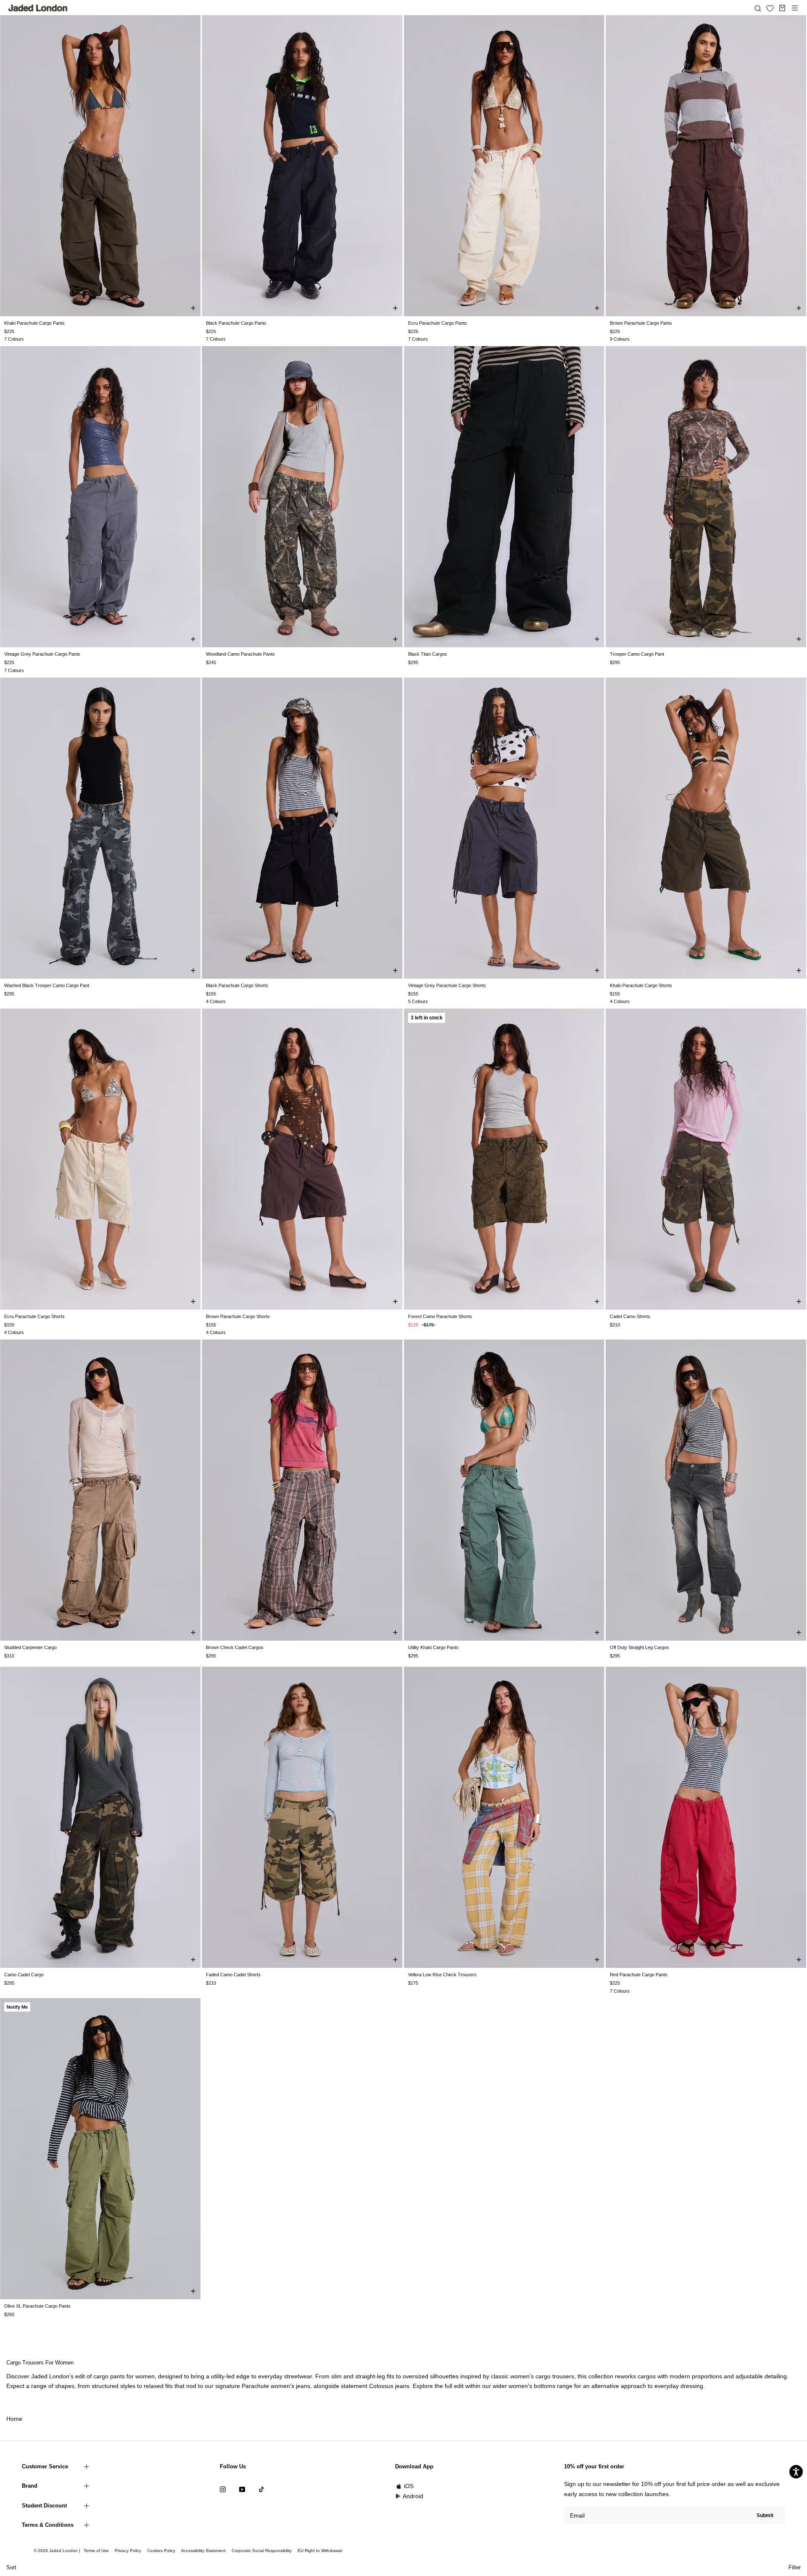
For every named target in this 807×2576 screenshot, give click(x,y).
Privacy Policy (128, 2551)
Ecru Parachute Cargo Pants (438, 323)
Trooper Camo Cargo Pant (637, 654)
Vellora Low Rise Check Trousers (442, 1975)
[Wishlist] (770, 8)
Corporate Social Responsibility (262, 2551)
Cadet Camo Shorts (630, 1316)
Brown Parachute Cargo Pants (641, 323)
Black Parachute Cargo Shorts (237, 985)
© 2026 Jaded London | (58, 2551)
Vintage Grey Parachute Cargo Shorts (447, 985)
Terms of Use (96, 2551)
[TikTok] (261, 2489)
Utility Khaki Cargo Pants (433, 1647)
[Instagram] (223, 2489)
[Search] (758, 8)
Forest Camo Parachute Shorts (440, 1316)
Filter (795, 2567)
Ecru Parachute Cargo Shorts (34, 1316)
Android (413, 2496)
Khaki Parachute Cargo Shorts (641, 985)
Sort (11, 2567)
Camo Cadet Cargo (24, 1975)
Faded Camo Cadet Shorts (233, 1975)
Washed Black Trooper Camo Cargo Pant (47, 985)
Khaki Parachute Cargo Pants (34, 323)
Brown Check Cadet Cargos (235, 1647)
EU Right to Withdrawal (320, 2551)
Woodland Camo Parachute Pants (240, 654)
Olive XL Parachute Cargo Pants (37, 2306)
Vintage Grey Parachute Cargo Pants (42, 654)
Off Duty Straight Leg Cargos (640, 1647)
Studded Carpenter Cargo (30, 1647)
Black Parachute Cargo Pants (236, 323)
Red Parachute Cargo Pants (639, 1975)
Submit (765, 2515)
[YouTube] (242, 2489)
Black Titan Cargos (428, 654)
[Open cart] (782, 8)
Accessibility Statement (203, 2551)
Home (14, 2419)
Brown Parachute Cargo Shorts (238, 1316)
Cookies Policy (161, 2551)
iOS (409, 2486)
